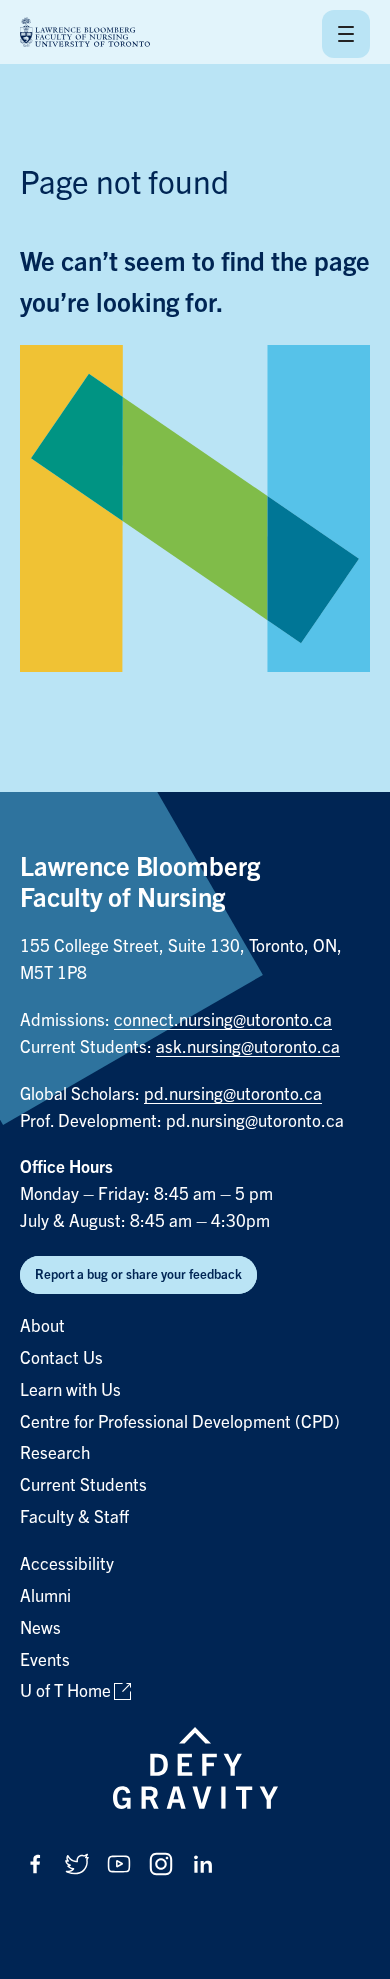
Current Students (83, 1485)
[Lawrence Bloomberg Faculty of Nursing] (85, 33)
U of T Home (65, 1691)
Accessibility (67, 1564)
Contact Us (61, 1358)
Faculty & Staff (74, 1517)
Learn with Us (70, 1390)
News (40, 1628)
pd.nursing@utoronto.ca (233, 1094)
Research (55, 1453)
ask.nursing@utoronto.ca (248, 1047)
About (42, 1326)
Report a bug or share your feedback (138, 1274)
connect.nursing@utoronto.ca (223, 1020)
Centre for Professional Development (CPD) (180, 1422)
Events (45, 1660)
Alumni (45, 1596)
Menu (346, 34)
